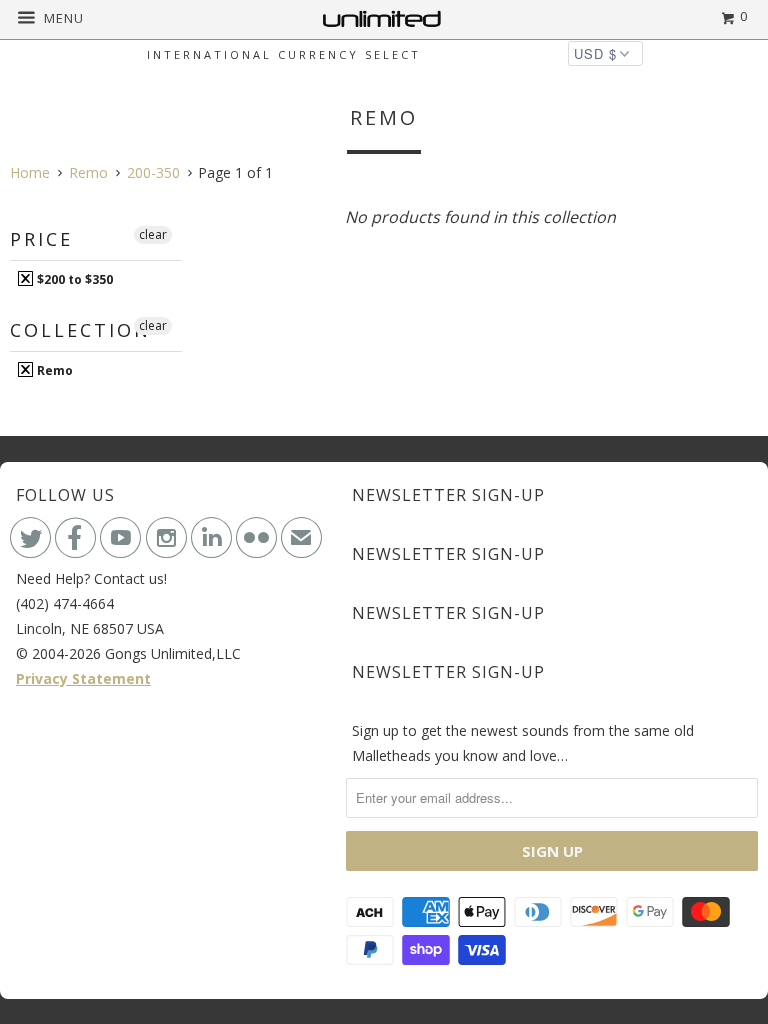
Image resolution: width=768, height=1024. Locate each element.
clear (153, 234)
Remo (53, 370)
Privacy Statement (83, 678)
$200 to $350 (73, 279)
